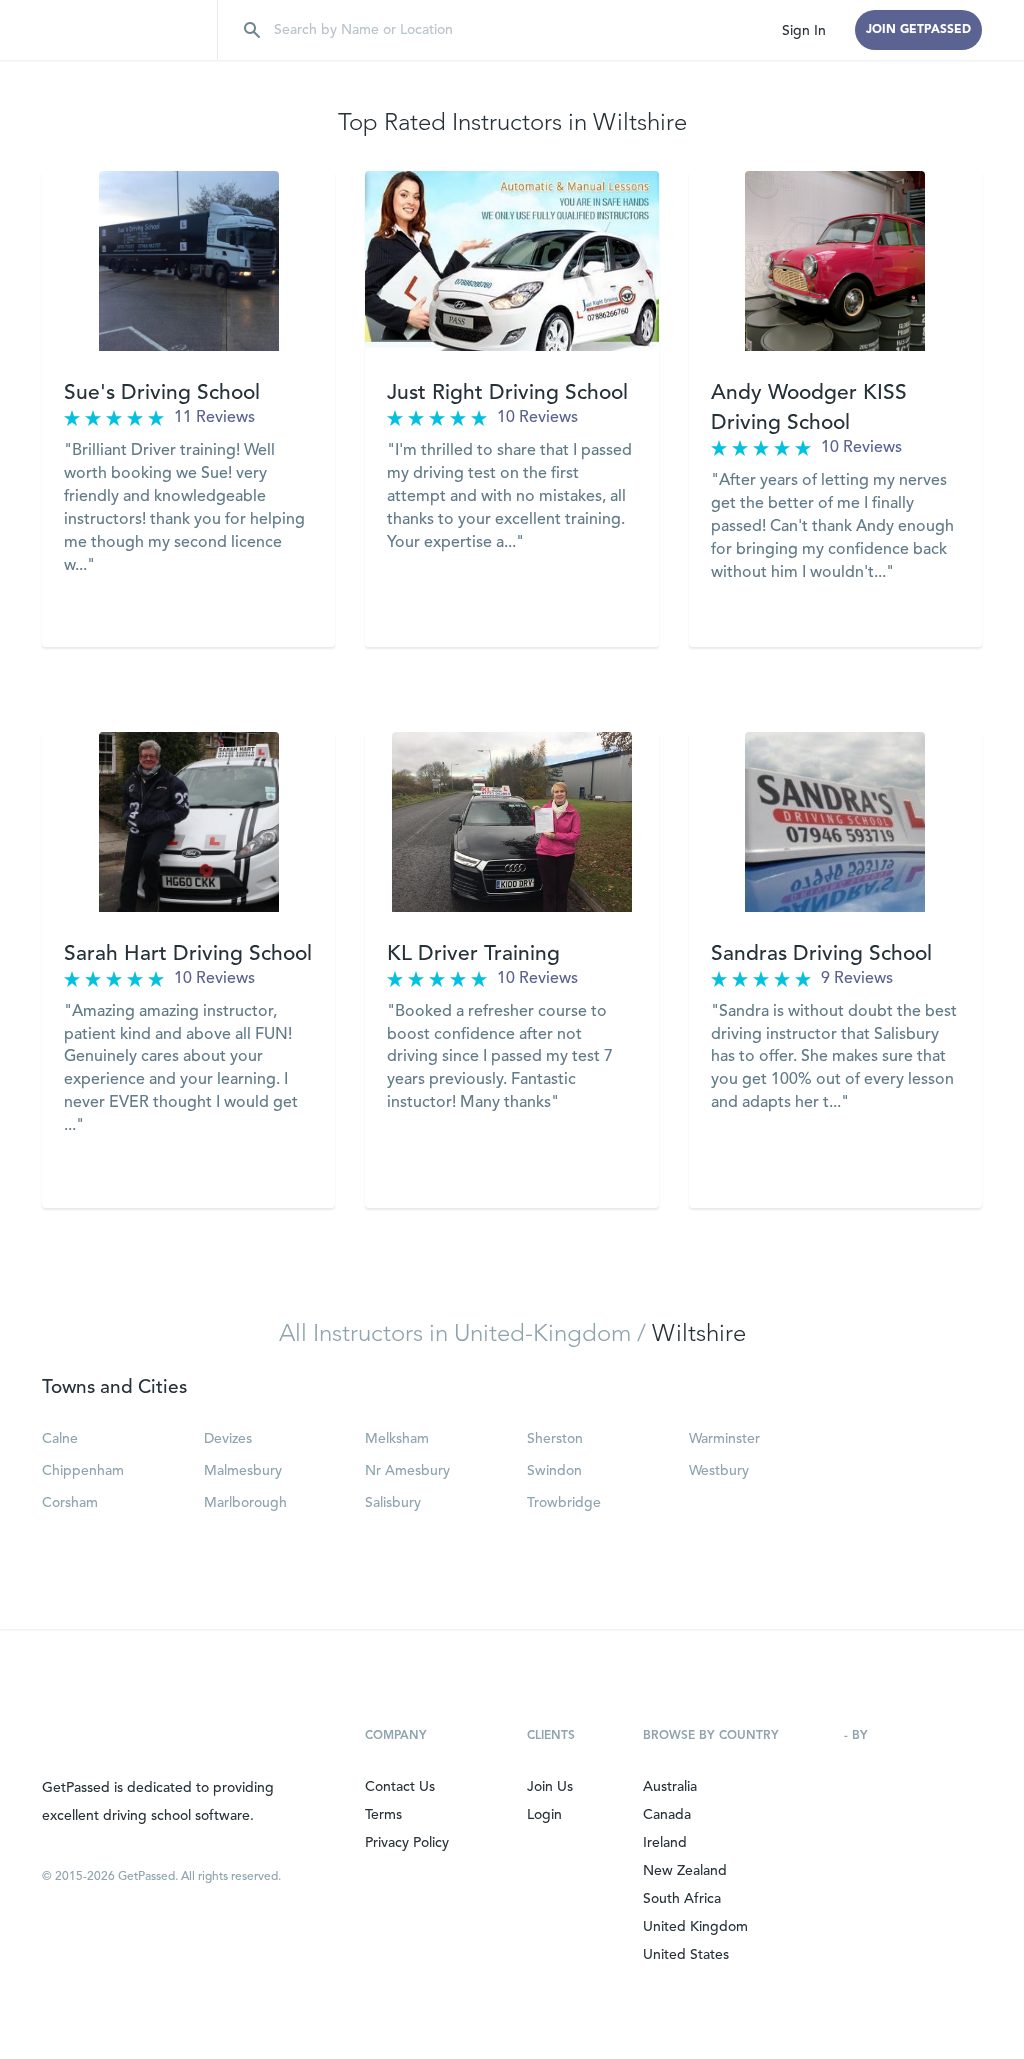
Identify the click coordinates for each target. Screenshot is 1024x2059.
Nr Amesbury (407, 1471)
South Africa (682, 1899)
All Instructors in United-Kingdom (455, 1335)
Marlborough (245, 1503)
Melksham (397, 1439)
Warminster (724, 1439)
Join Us (550, 1787)
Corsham (70, 1503)
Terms (383, 1815)
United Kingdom (695, 1927)
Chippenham (83, 1471)
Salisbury (393, 1503)
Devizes (228, 1439)
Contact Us (400, 1787)
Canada (667, 1815)
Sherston (555, 1439)
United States (686, 1955)
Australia (670, 1787)
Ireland (665, 1843)
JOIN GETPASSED (918, 30)
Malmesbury (243, 1471)
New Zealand (685, 1871)
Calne (60, 1439)
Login (544, 1815)
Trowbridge (564, 1503)
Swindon (554, 1471)
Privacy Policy (407, 1843)
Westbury (719, 1471)
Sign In (804, 31)
